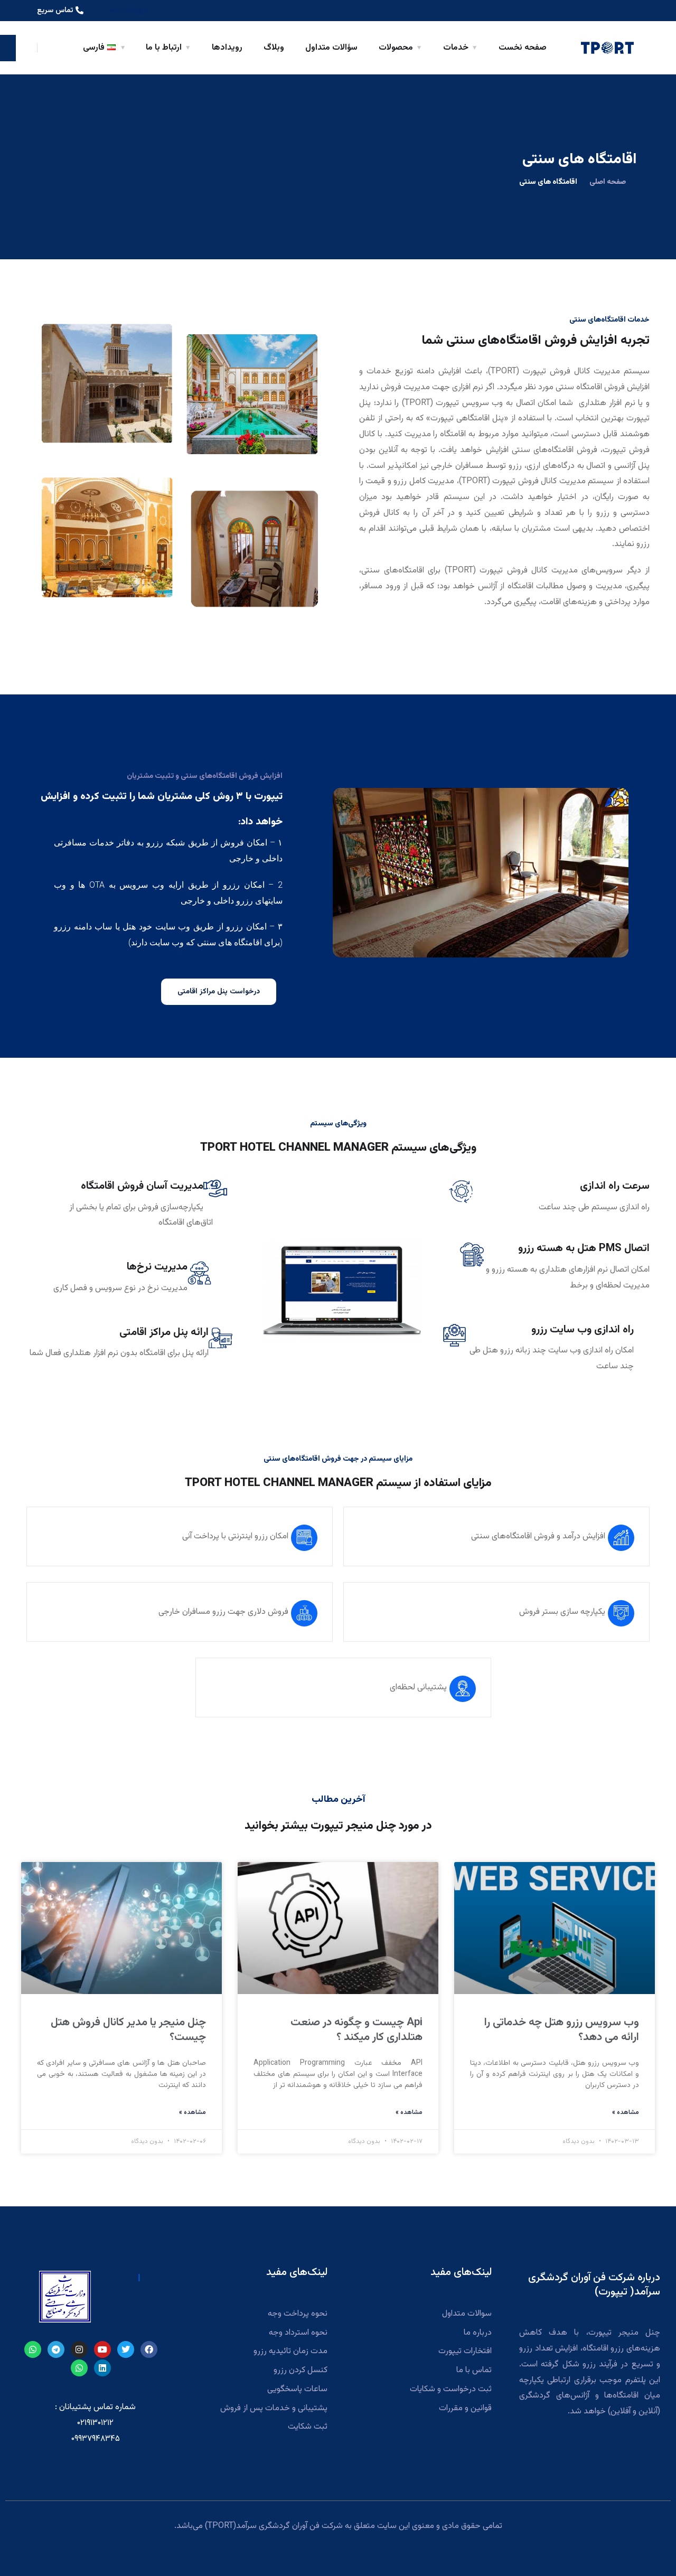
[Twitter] (126, 2349)
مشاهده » (626, 2112)
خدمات (456, 48)
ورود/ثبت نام (128, 11)
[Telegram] (56, 2349)
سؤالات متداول (331, 48)
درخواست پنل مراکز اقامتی (219, 992)
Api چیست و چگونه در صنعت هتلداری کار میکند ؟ (356, 2030)
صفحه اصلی (608, 182)
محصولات (396, 48)
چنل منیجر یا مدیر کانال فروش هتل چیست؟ (128, 2030)
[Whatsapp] (33, 2349)
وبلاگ (274, 48)
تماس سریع (55, 11)
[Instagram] (79, 2349)
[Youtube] (102, 2349)
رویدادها (227, 48)
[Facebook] (149, 2349)
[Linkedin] (102, 2368)
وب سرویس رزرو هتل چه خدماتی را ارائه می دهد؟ (562, 2030)
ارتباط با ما (164, 48)
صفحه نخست (523, 48)
